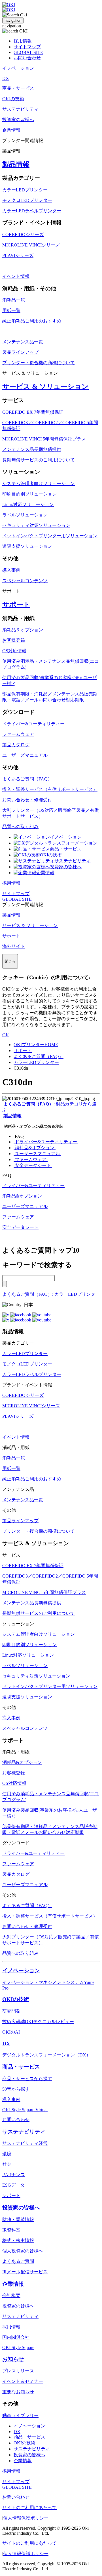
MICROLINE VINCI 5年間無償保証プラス (44, 439)
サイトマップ (27, 47)
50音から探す (16, 2089)
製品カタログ (16, 745)
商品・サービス (66, 849)
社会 (7, 2164)
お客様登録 (14, 640)
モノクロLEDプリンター (27, 200)
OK (6, 1035)
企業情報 (45, 873)
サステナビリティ (73, 861)
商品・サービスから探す (27, 2079)
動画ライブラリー (20, 2415)
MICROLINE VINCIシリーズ (31, 245)
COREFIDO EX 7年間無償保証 (33, 412)
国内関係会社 (16, 2337)
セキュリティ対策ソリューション (36, 525)
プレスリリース (18, 2371)
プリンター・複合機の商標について (39, 363)
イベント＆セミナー (23, 2381)
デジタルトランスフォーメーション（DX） (46, 2055)
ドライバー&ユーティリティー (33, 724)
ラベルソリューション (25, 515)
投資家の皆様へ (66, 867)
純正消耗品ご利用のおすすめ (32, 321)
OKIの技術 (51, 855)
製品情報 (16, 164)
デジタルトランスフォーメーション (61, 843)
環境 (7, 2154)
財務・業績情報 (18, 2220)
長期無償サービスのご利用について (39, 460)
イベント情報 (16, 276)
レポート (11, 2196)
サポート (16, 605)
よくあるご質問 (18, 2261)
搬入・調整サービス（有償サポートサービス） (50, 789)
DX (6, 2044)
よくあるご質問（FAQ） (27, 779)
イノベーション (66, 837)
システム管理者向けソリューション (39, 484)
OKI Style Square (18, 2347)
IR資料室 (11, 2230)
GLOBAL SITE (28, 52)
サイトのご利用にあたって (29, 2508)
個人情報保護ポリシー (26, 2518)
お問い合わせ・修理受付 (27, 800)
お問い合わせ (27, 58)
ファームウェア (18, 734)
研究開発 (11, 2011)
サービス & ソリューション (45, 387)
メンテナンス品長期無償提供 (32, 449)
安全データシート (33, 1165)
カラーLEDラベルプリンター (32, 211)
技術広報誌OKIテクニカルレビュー (38, 2022)
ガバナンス (14, 2175)
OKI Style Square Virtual (25, 2110)
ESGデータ (13, 2185)
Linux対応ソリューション (28, 504)
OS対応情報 (14, 651)
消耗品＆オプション (23, 630)
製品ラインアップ (20, 352)
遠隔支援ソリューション (27, 546)
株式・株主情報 (18, 2240)
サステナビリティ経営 (25, 2143)
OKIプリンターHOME (36, 1045)
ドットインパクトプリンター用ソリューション (50, 536)
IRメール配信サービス (25, 2272)
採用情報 (23, 41)
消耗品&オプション (35, 1148)
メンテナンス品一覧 (23, 342)
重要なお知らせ (18, 2392)
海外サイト (14, 946)
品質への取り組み (20, 827)
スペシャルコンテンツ (25, 581)
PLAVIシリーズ (18, 255)
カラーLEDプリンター (25, 190)
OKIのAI (11, 2032)
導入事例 (11, 570)
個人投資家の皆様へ (23, 2251)
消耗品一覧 (14, 300)
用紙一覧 (11, 310)
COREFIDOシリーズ (23, 235)
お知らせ (13, 2359)
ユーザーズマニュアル (25, 755)
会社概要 (11, 2295)
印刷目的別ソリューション (29, 494)
